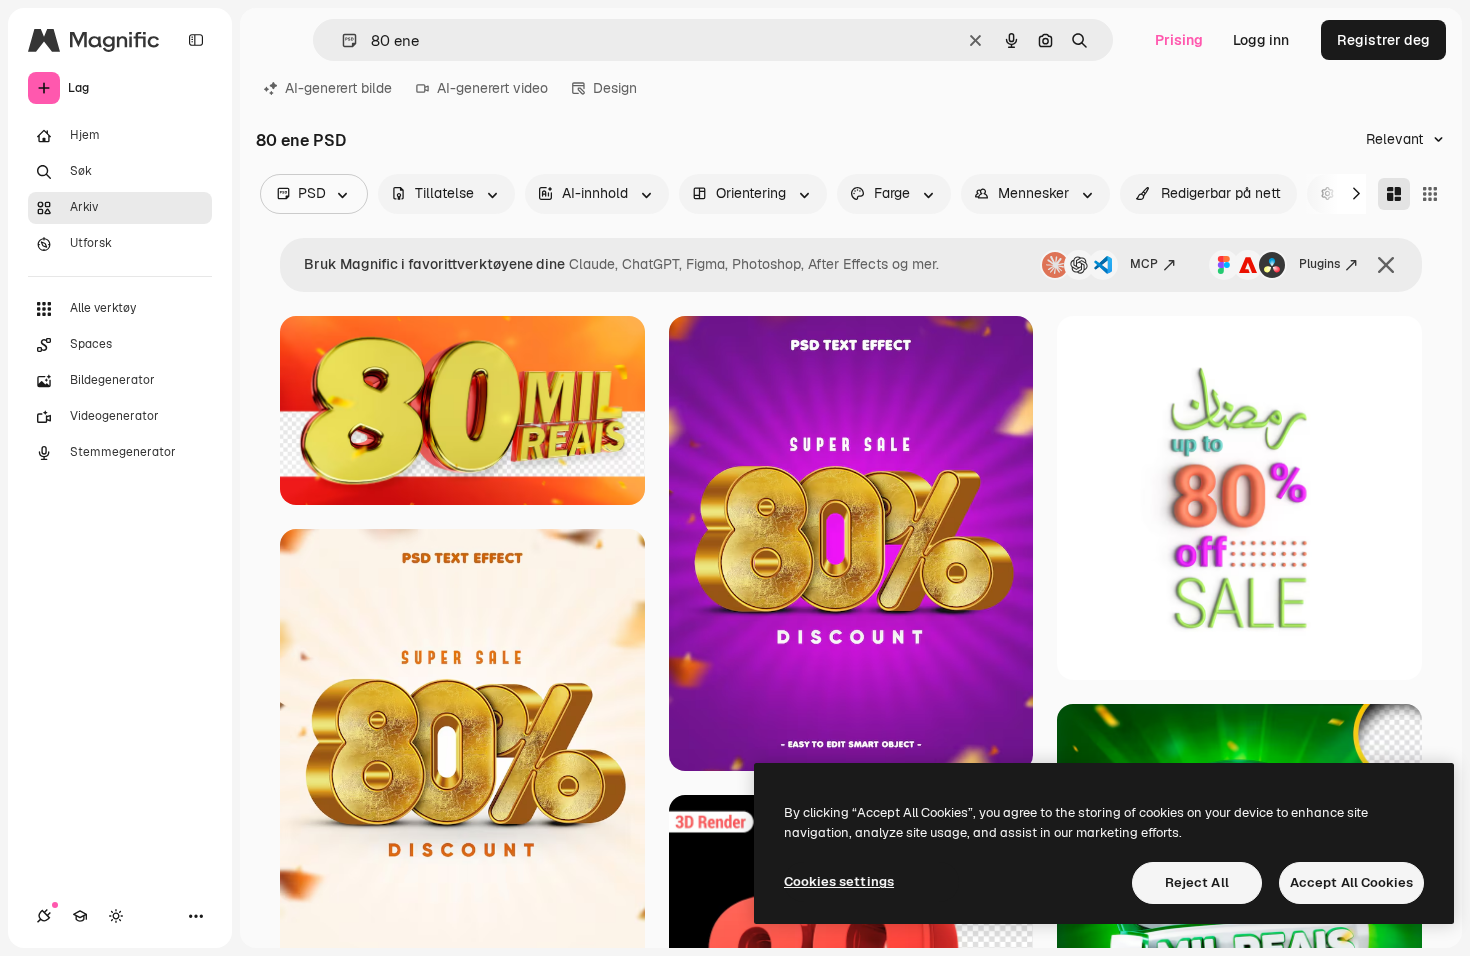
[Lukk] (1386, 265)
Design (615, 88)
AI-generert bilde (338, 88)
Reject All (1197, 882)
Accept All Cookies (1351, 882)
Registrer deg (1383, 40)
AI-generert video (492, 88)
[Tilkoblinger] (44, 916)
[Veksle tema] (116, 916)
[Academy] (80, 916)
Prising (1179, 40)
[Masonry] (1394, 194)
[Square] (1430, 194)
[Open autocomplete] (341, 40)
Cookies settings (839, 881)
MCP (1144, 264)
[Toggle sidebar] (196, 40)
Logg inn (1261, 40)
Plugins (1319, 264)
